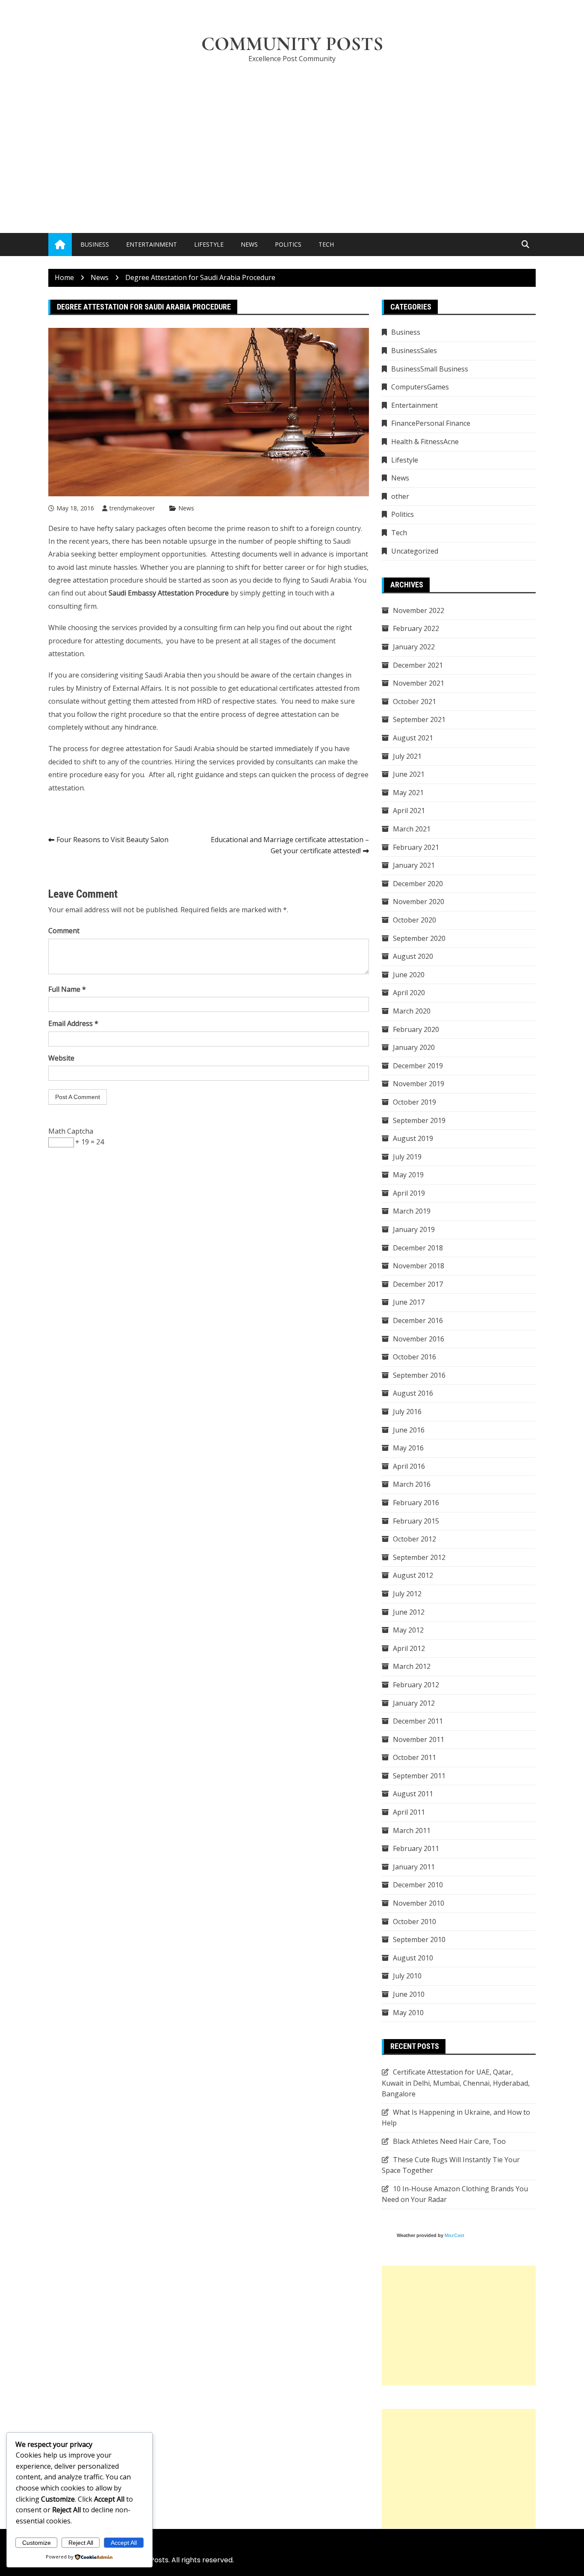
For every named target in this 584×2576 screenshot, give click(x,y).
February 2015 (416, 1521)
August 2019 (413, 1138)
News (249, 244)
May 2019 (408, 1175)
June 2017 (409, 1302)
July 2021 (407, 756)
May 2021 (408, 793)
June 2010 (409, 1994)
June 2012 (409, 1612)
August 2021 (413, 738)
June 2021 (409, 774)
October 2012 (414, 1539)
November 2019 (419, 1084)
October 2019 (414, 1102)
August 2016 (413, 1393)
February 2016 (416, 1503)
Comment (64, 931)
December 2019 (418, 1066)
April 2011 (409, 1812)
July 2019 (407, 1157)
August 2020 (413, 956)
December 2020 (418, 884)
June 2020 (409, 975)
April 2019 (409, 1193)
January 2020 (414, 1047)
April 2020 (409, 993)
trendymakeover (132, 508)
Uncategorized (415, 551)
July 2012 (407, 1594)
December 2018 (418, 1248)
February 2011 (416, 1848)
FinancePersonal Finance (431, 423)
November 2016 (419, 1339)
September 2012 (419, 1557)
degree (60, 580)
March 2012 (412, 1666)
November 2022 (419, 610)
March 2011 (412, 1830)
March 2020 (412, 1011)
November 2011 (419, 1739)
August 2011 (413, 1794)
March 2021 (412, 829)
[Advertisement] (292, 135)
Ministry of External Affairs (119, 688)
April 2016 (409, 1466)
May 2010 (408, 2013)
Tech (326, 244)
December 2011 (418, 1721)
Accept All (124, 2543)
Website (61, 1058)
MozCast (454, 2235)
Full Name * (67, 989)
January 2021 (414, 865)
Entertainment (152, 244)
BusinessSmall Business (430, 369)
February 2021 (416, 847)
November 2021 (419, 683)
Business (95, 244)
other (400, 496)
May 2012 (408, 1630)
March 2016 (412, 1484)
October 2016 (414, 1357)
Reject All (81, 2543)
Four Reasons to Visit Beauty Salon (112, 840)
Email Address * (73, 1023)
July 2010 (407, 1976)
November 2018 (419, 1266)
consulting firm (72, 606)
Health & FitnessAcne (425, 442)
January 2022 (414, 647)
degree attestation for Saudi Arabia (158, 749)
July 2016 (407, 1412)
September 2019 (419, 1120)
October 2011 (414, 1757)
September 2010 (419, 1939)
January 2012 (414, 1703)
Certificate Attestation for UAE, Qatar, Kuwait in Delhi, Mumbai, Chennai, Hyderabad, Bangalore (456, 2083)
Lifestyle (209, 244)
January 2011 (414, 1867)
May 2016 (408, 1448)
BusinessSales (414, 351)
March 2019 (412, 1211)
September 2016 (419, 1375)
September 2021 (419, 719)
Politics (288, 244)
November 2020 (419, 902)
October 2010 (414, 1922)
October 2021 (414, 701)
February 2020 (416, 1029)
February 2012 (416, 1685)
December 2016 (418, 1320)
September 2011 (419, 1776)
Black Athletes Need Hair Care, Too (449, 2141)
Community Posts (292, 44)
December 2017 (418, 1284)
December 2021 (418, 665)
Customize (37, 2543)
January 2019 (414, 1229)
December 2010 (418, 1885)
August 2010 (413, 1958)
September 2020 (419, 938)
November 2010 (419, 1903)
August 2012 (413, 1575)
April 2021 (409, 811)
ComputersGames (420, 387)
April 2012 (409, 1648)
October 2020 (414, 920)
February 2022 (416, 628)
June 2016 (409, 1430)
